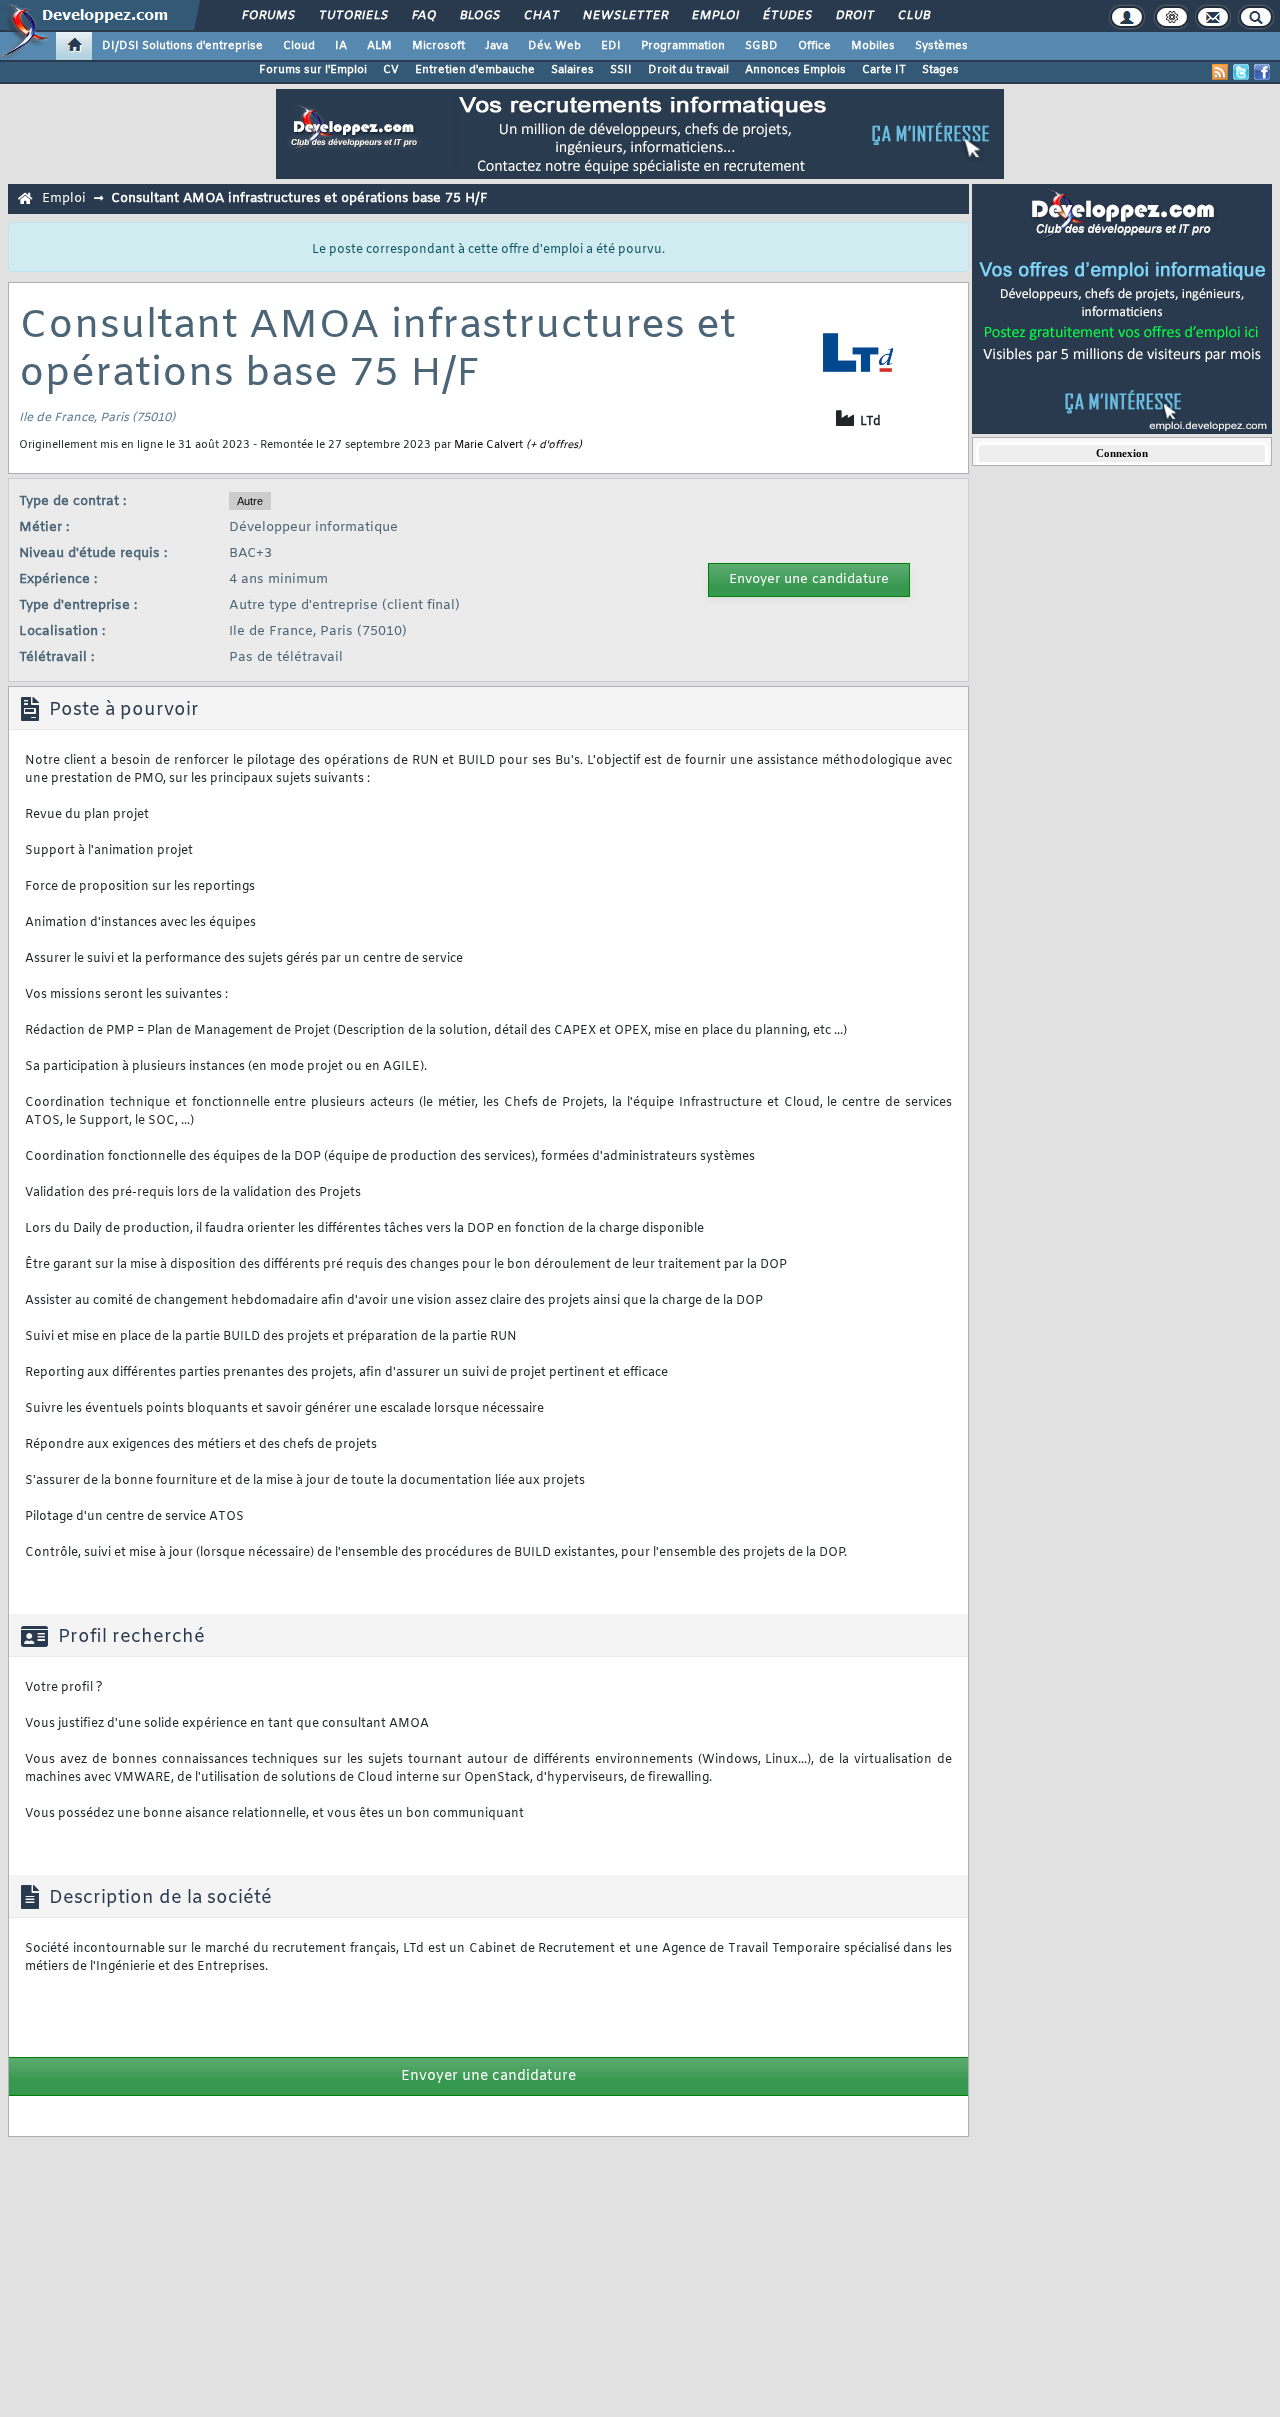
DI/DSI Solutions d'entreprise (182, 46)
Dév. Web (554, 46)
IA (341, 46)
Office (814, 46)
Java (496, 46)
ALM (379, 46)
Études (786, 16)
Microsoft (438, 46)
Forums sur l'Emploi (313, 70)
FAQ (423, 16)
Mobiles (873, 46)
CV (391, 70)
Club (913, 16)
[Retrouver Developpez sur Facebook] (1262, 72)
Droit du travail (688, 70)
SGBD (761, 46)
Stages (940, 70)
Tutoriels (352, 16)
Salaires (572, 70)
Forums (267, 16)
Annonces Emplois (795, 70)
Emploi (714, 16)
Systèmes (941, 46)
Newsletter (624, 16)
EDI (611, 46)
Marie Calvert (488, 445)
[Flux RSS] (1220, 72)
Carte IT (884, 70)
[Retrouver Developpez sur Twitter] (1241, 72)
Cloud (299, 46)
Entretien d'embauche (475, 70)
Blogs (479, 16)
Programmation (683, 46)
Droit (854, 16)
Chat (540, 16)
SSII (621, 70)
